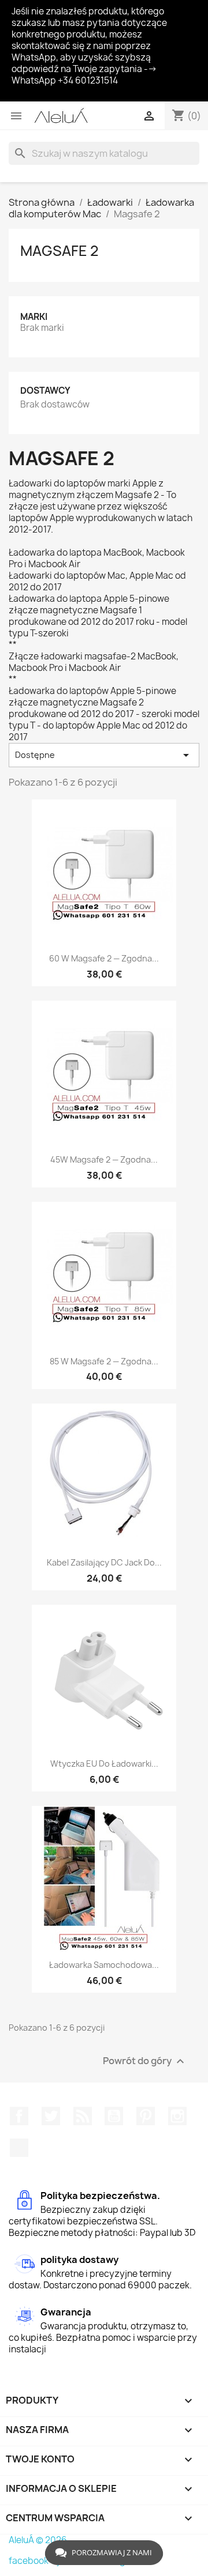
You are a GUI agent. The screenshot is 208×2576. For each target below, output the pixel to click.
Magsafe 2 (60, 251)
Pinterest (146, 2116)
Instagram (177, 2116)
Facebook (19, 2116)
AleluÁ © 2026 (38, 2540)
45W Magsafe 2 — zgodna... (104, 1159)
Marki (34, 317)
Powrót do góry (145, 2062)
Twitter (51, 2116)
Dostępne (104, 755)
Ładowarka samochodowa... (104, 1965)
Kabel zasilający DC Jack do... (104, 1562)
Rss (83, 2116)
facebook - (32, 2561)
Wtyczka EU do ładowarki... (104, 1764)
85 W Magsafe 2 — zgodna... (104, 1361)
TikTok (19, 2148)
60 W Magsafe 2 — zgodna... (104, 958)
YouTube (114, 2116)
